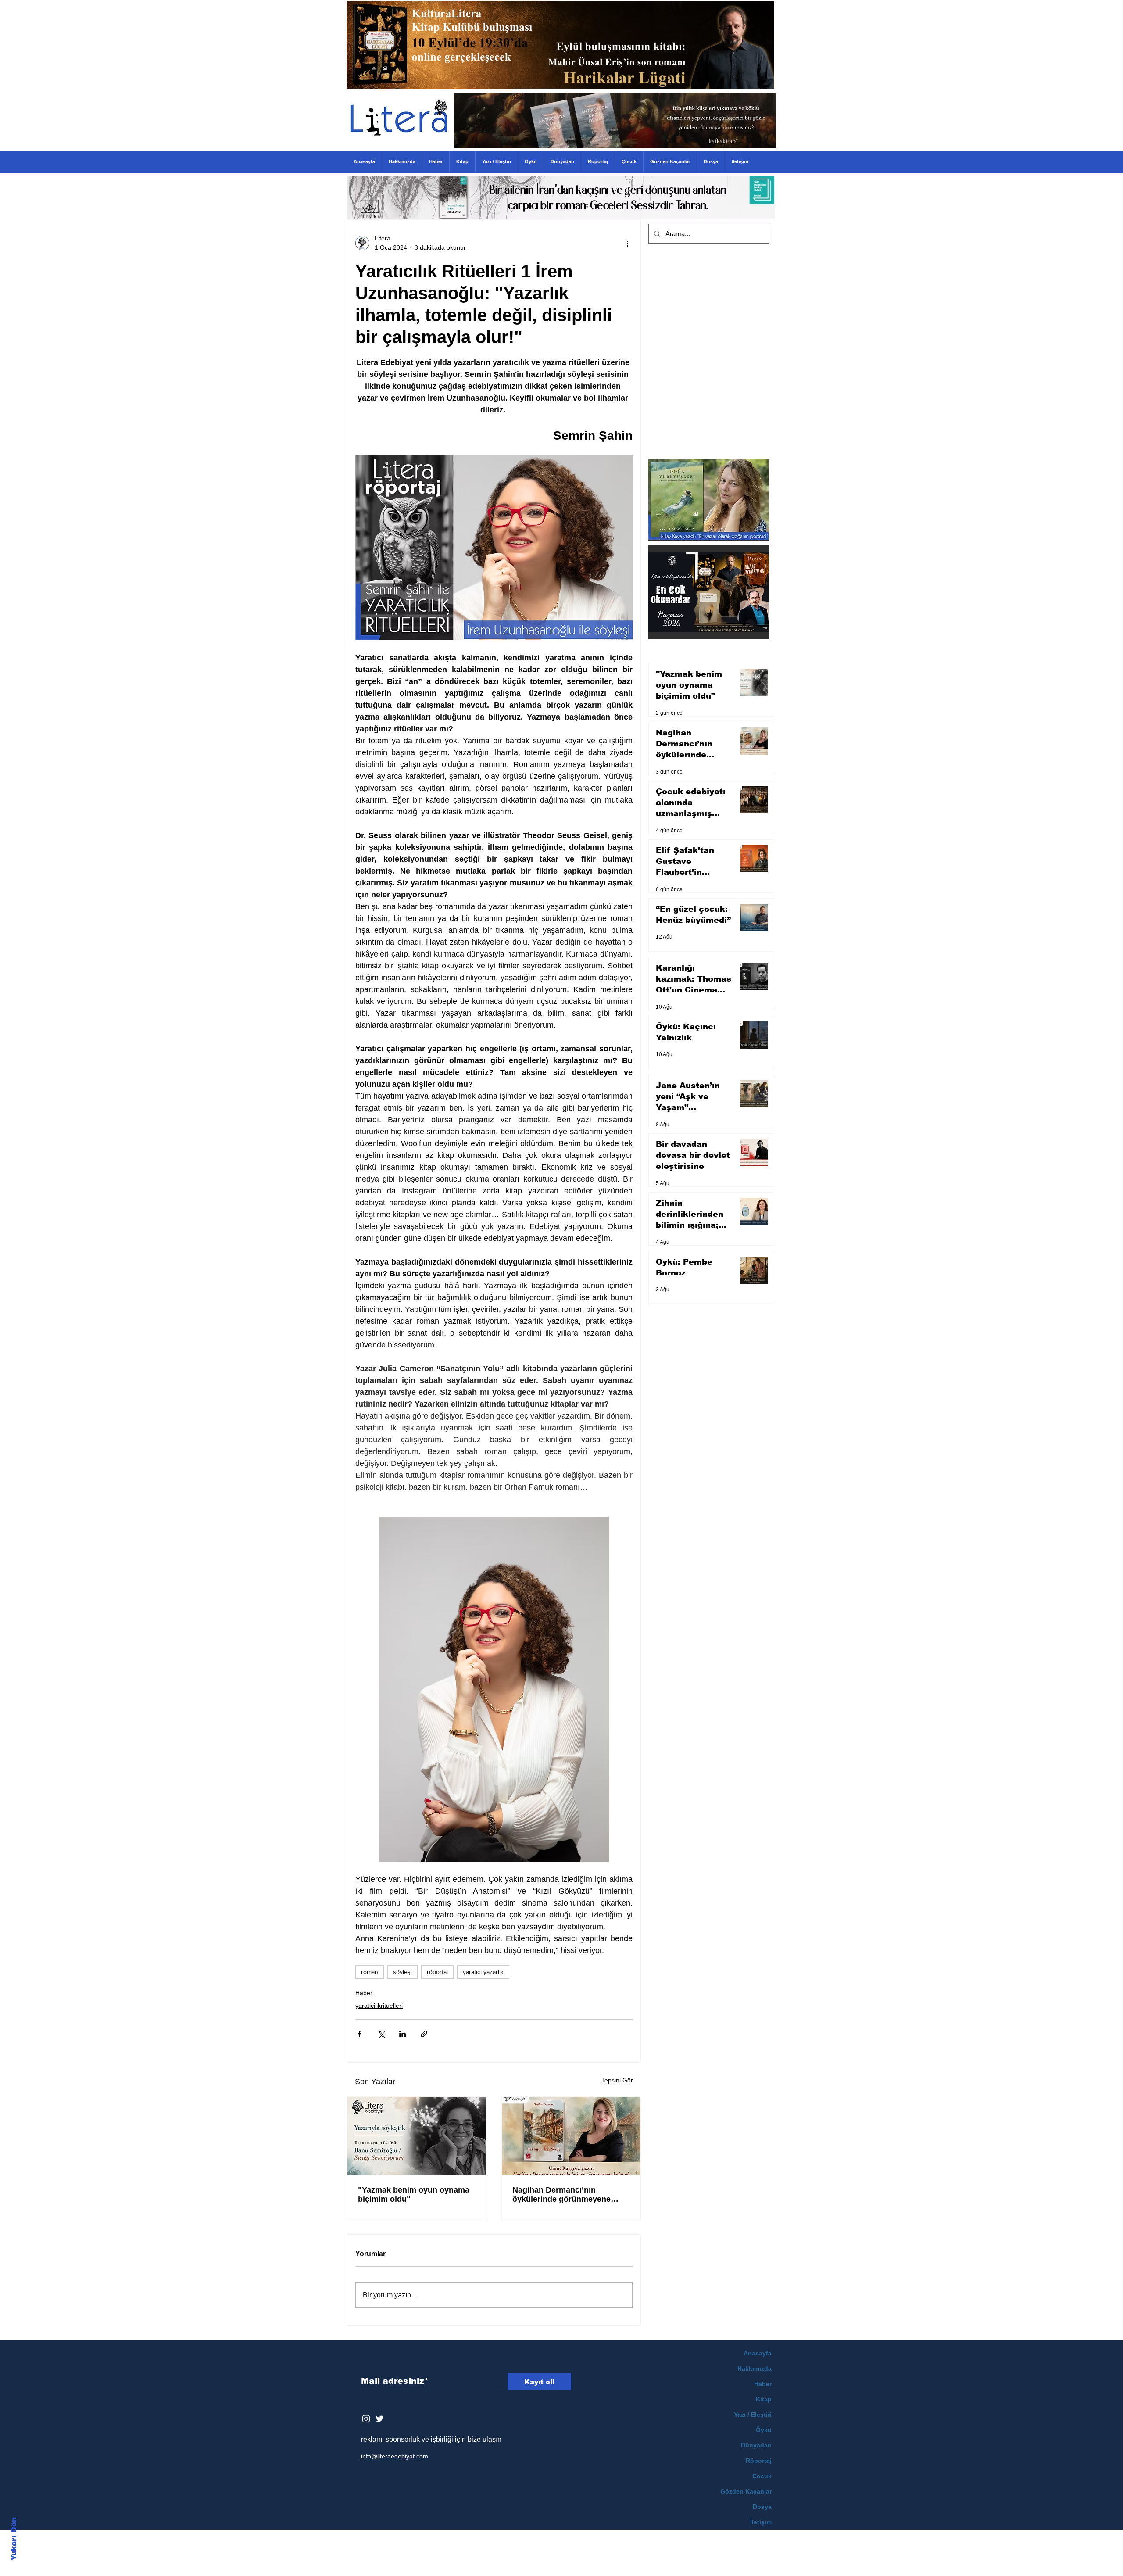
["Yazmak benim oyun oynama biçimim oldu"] (417, 2136)
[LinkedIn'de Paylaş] (402, 2034)
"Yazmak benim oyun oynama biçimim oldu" (414, 2194)
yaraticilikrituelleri (379, 2006)
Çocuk (762, 2476)
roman (370, 1972)
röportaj (437, 1972)
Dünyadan (756, 2445)
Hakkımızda (755, 2368)
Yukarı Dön (14, 2539)
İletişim (761, 2522)
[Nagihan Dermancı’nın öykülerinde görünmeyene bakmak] (571, 2136)
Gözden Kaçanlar (746, 2491)
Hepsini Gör (617, 2080)
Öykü (764, 2430)
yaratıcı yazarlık (483, 1972)
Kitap (764, 2399)
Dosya (762, 2507)
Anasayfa (758, 2353)
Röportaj (759, 2461)
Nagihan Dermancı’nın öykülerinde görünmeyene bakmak (561, 2195)
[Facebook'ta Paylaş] (359, 2034)
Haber (364, 1993)
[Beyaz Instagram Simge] (366, 2419)
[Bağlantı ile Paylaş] (424, 2034)
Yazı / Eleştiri (753, 2415)
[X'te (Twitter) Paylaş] (381, 2034)
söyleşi (402, 1972)
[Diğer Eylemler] (627, 243)
